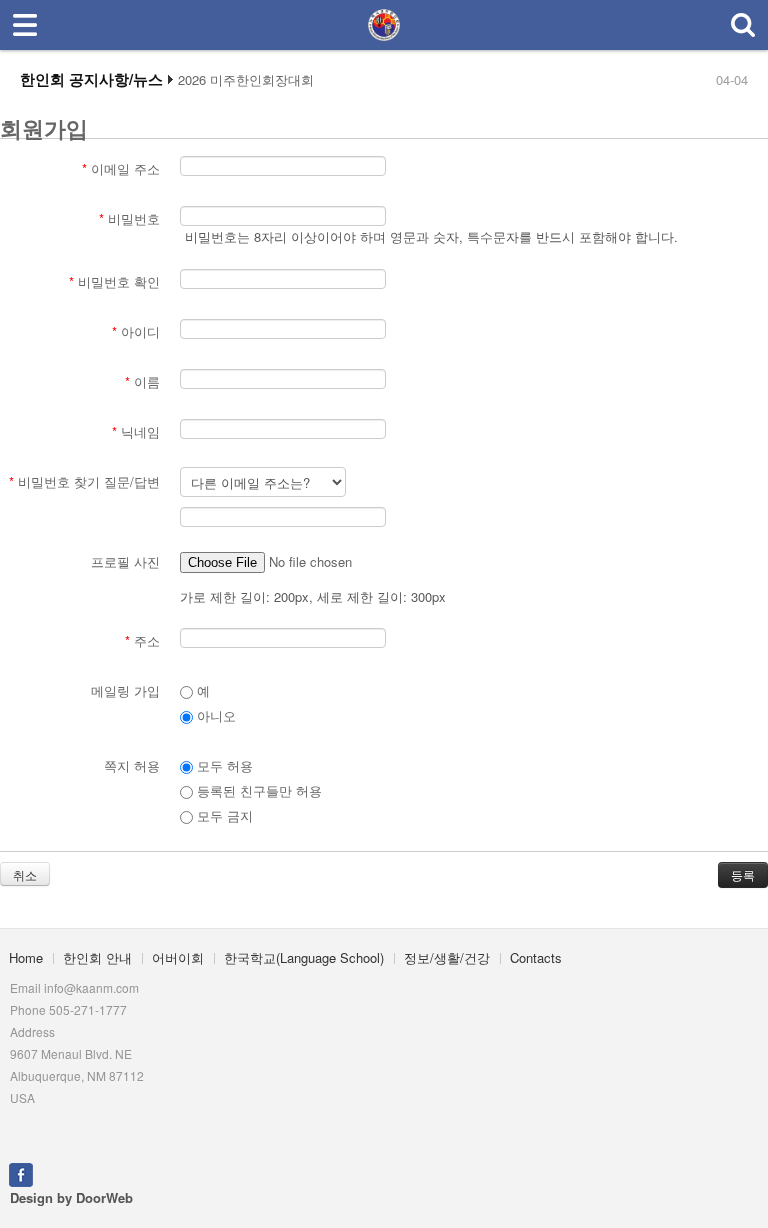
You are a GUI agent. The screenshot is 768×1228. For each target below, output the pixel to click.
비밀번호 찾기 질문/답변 (84, 481)
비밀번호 (129, 218)
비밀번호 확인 (114, 281)
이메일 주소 (121, 168)
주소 (142, 640)
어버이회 (178, 957)
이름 (142, 381)
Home (26, 957)
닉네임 (136, 431)
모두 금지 (223, 815)
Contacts (536, 957)
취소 (25, 874)
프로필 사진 (125, 561)
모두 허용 (223, 765)
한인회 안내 (97, 957)
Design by (71, 1197)
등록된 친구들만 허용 (257, 790)
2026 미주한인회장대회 (246, 80)
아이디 (136, 331)
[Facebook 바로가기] (21, 1172)
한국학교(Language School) (304, 957)
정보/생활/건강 (447, 957)
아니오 (214, 715)
